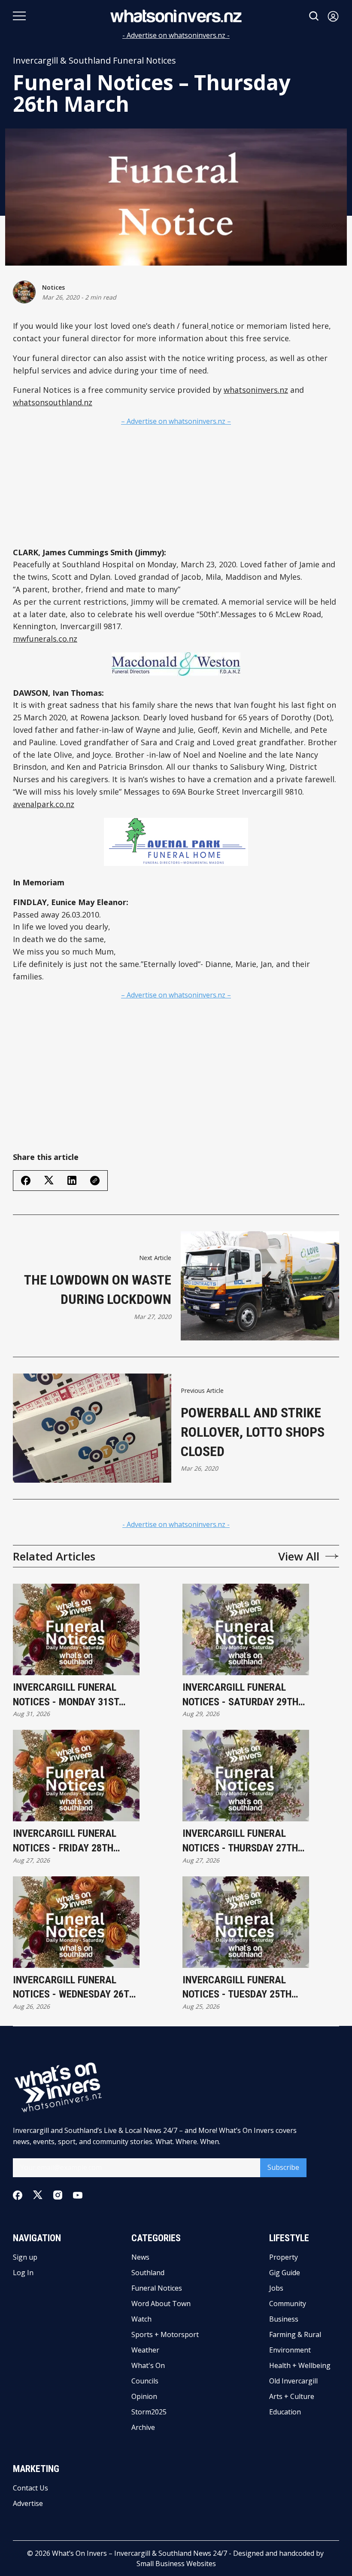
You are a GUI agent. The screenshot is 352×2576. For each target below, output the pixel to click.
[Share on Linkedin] (72, 1180)
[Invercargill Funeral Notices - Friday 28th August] (76, 1776)
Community (288, 2304)
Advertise (28, 2503)
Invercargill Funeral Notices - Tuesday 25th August (237, 1988)
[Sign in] (333, 16)
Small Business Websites (176, 2564)
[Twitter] (38, 2195)
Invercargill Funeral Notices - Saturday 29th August (240, 1695)
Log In (23, 2273)
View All (299, 1556)
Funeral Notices (157, 2288)
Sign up (25, 2257)
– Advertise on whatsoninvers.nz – (176, 421)
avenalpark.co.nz (44, 804)
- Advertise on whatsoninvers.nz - (176, 35)
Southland (148, 2273)
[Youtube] (78, 2195)
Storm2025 (149, 2412)
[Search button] (314, 16)
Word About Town (161, 2304)
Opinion (144, 2396)
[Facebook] (18, 2195)
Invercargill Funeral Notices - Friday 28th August (65, 1841)
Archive (143, 2427)
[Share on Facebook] (26, 1181)
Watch (141, 2319)
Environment (290, 2350)
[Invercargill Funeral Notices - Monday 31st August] (76, 1629)
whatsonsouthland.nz (53, 402)
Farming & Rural (295, 2334)
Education (285, 2412)
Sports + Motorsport (165, 2334)
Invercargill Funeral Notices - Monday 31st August (66, 1695)
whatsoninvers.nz (256, 390)
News (140, 2257)
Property (284, 2257)
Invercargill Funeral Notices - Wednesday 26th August (74, 1988)
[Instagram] (58, 2195)
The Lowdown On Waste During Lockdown (98, 1290)
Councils (145, 2381)
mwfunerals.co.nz (45, 639)
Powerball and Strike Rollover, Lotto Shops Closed (253, 1432)
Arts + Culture (292, 2396)
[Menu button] (19, 16)
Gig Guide (285, 2273)
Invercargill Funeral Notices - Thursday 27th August (240, 1841)
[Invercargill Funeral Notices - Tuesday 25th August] (246, 1922)
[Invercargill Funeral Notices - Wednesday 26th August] (76, 1922)
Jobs (276, 2288)
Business (284, 2319)
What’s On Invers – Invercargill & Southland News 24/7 (140, 2553)
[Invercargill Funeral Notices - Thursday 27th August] (246, 1776)
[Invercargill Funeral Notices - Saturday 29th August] (246, 1629)
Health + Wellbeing (300, 2365)
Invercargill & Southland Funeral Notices (94, 61)
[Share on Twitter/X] (49, 1180)
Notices (53, 287)
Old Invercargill (293, 2381)
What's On (148, 2365)
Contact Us (30, 2488)
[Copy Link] (95, 1181)
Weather (145, 2350)
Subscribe (283, 2167)
